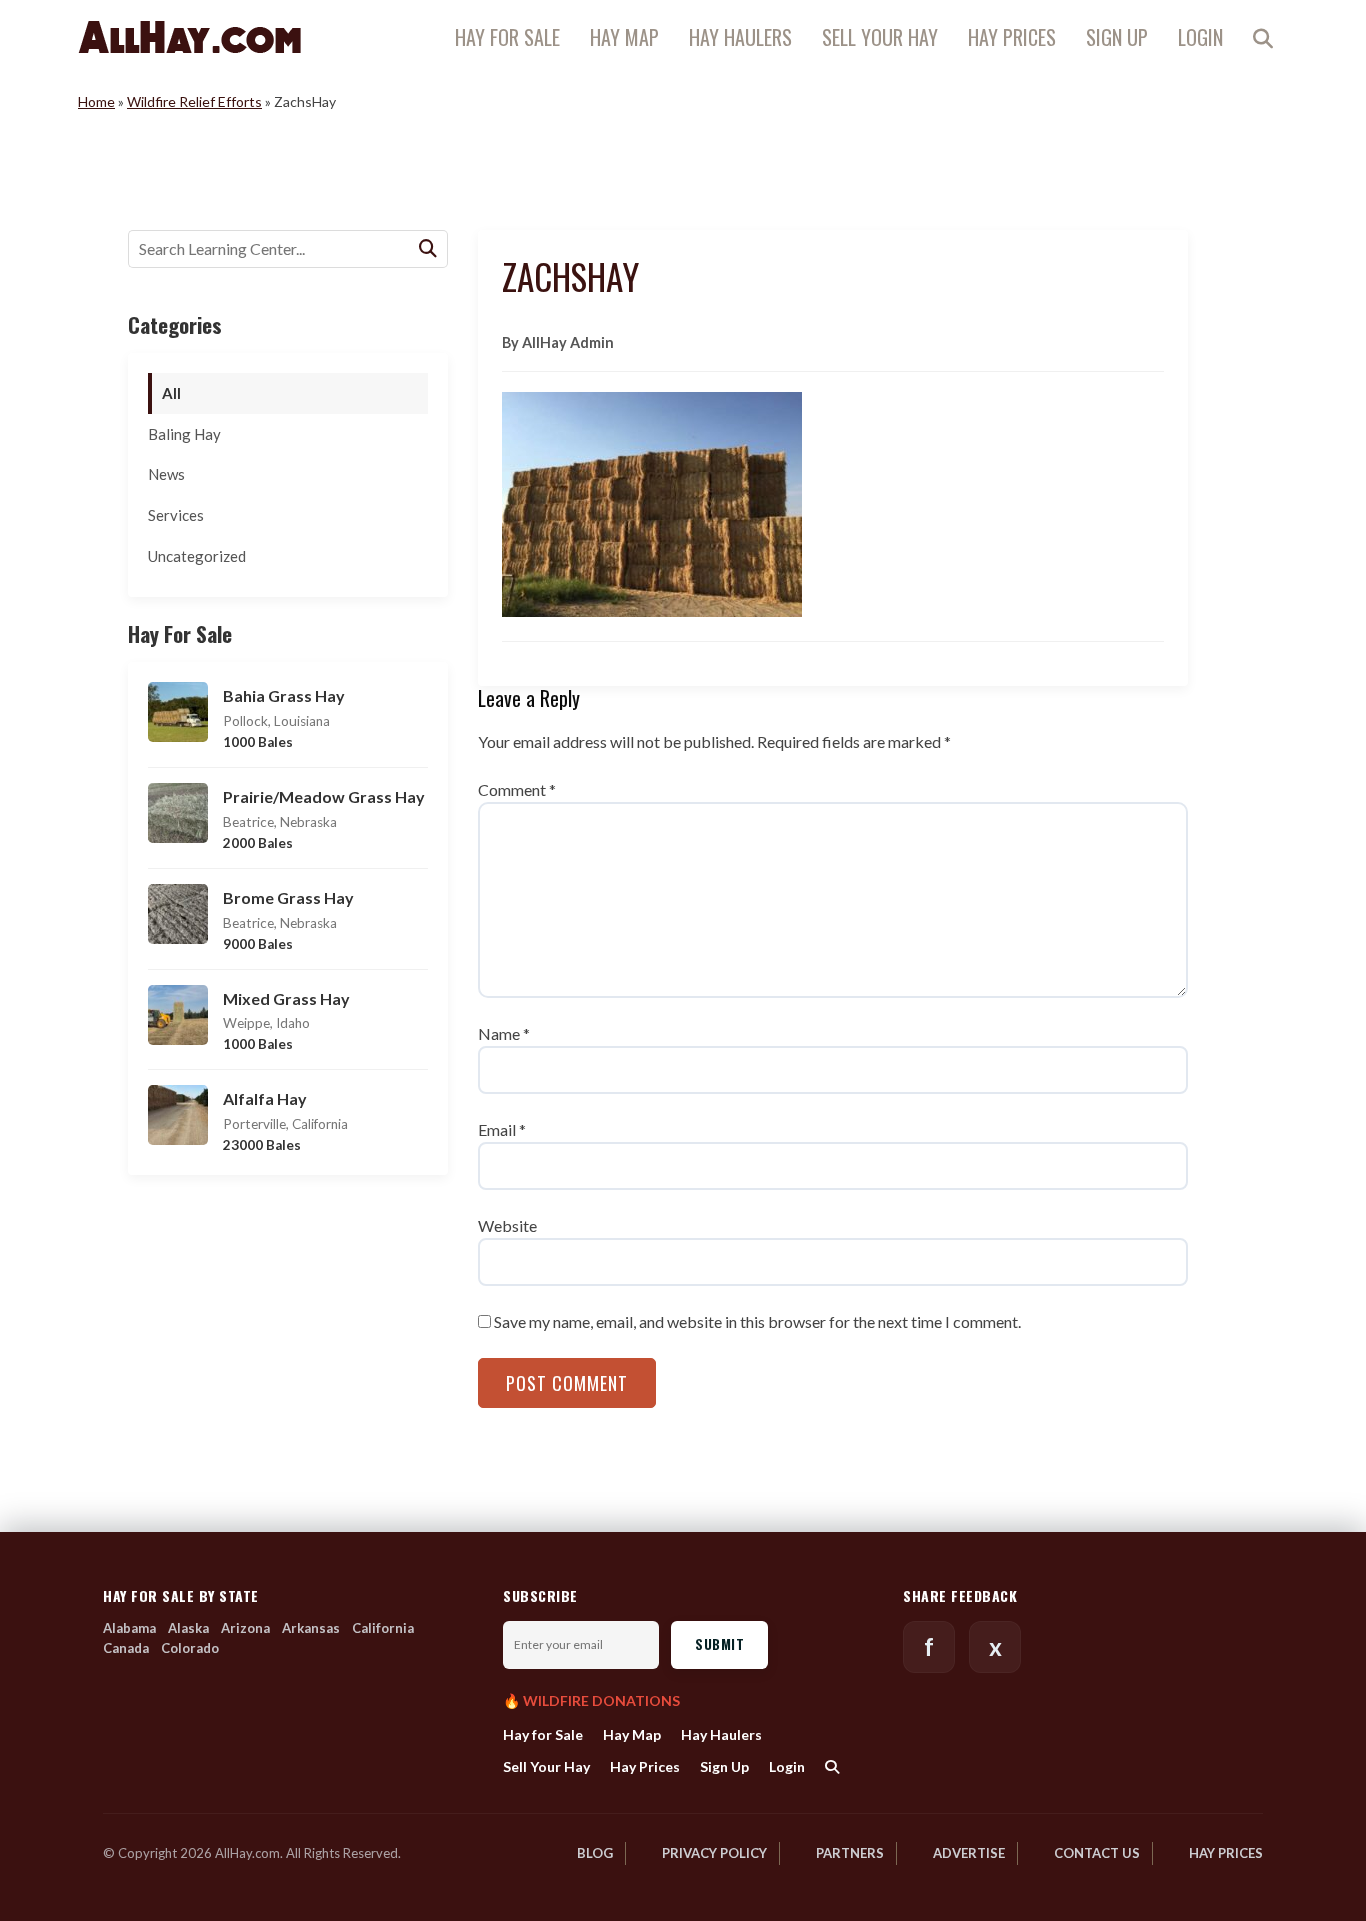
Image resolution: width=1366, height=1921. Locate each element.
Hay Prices (1012, 37)
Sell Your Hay (880, 37)
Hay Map (624, 37)
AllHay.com (189, 37)
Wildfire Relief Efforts (194, 101)
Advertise (969, 1853)
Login (1200, 37)
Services (176, 515)
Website (507, 1225)
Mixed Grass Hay (286, 998)
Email (502, 1129)
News (166, 474)
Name (504, 1033)
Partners (850, 1853)
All (171, 393)
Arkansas (311, 1628)
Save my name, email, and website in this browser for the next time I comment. (757, 1321)
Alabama (129, 1628)
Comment (517, 789)
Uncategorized (197, 556)
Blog (595, 1853)
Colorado (190, 1648)
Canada (126, 1648)
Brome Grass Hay (288, 897)
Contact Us (1097, 1853)
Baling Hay (184, 434)
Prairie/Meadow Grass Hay (324, 796)
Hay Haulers (740, 37)
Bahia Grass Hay (284, 695)
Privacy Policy (714, 1853)
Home (96, 101)
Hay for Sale (507, 37)
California (383, 1628)
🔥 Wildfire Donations (591, 1701)
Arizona (245, 1628)
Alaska (188, 1628)
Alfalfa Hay (265, 1098)
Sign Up (1117, 37)
